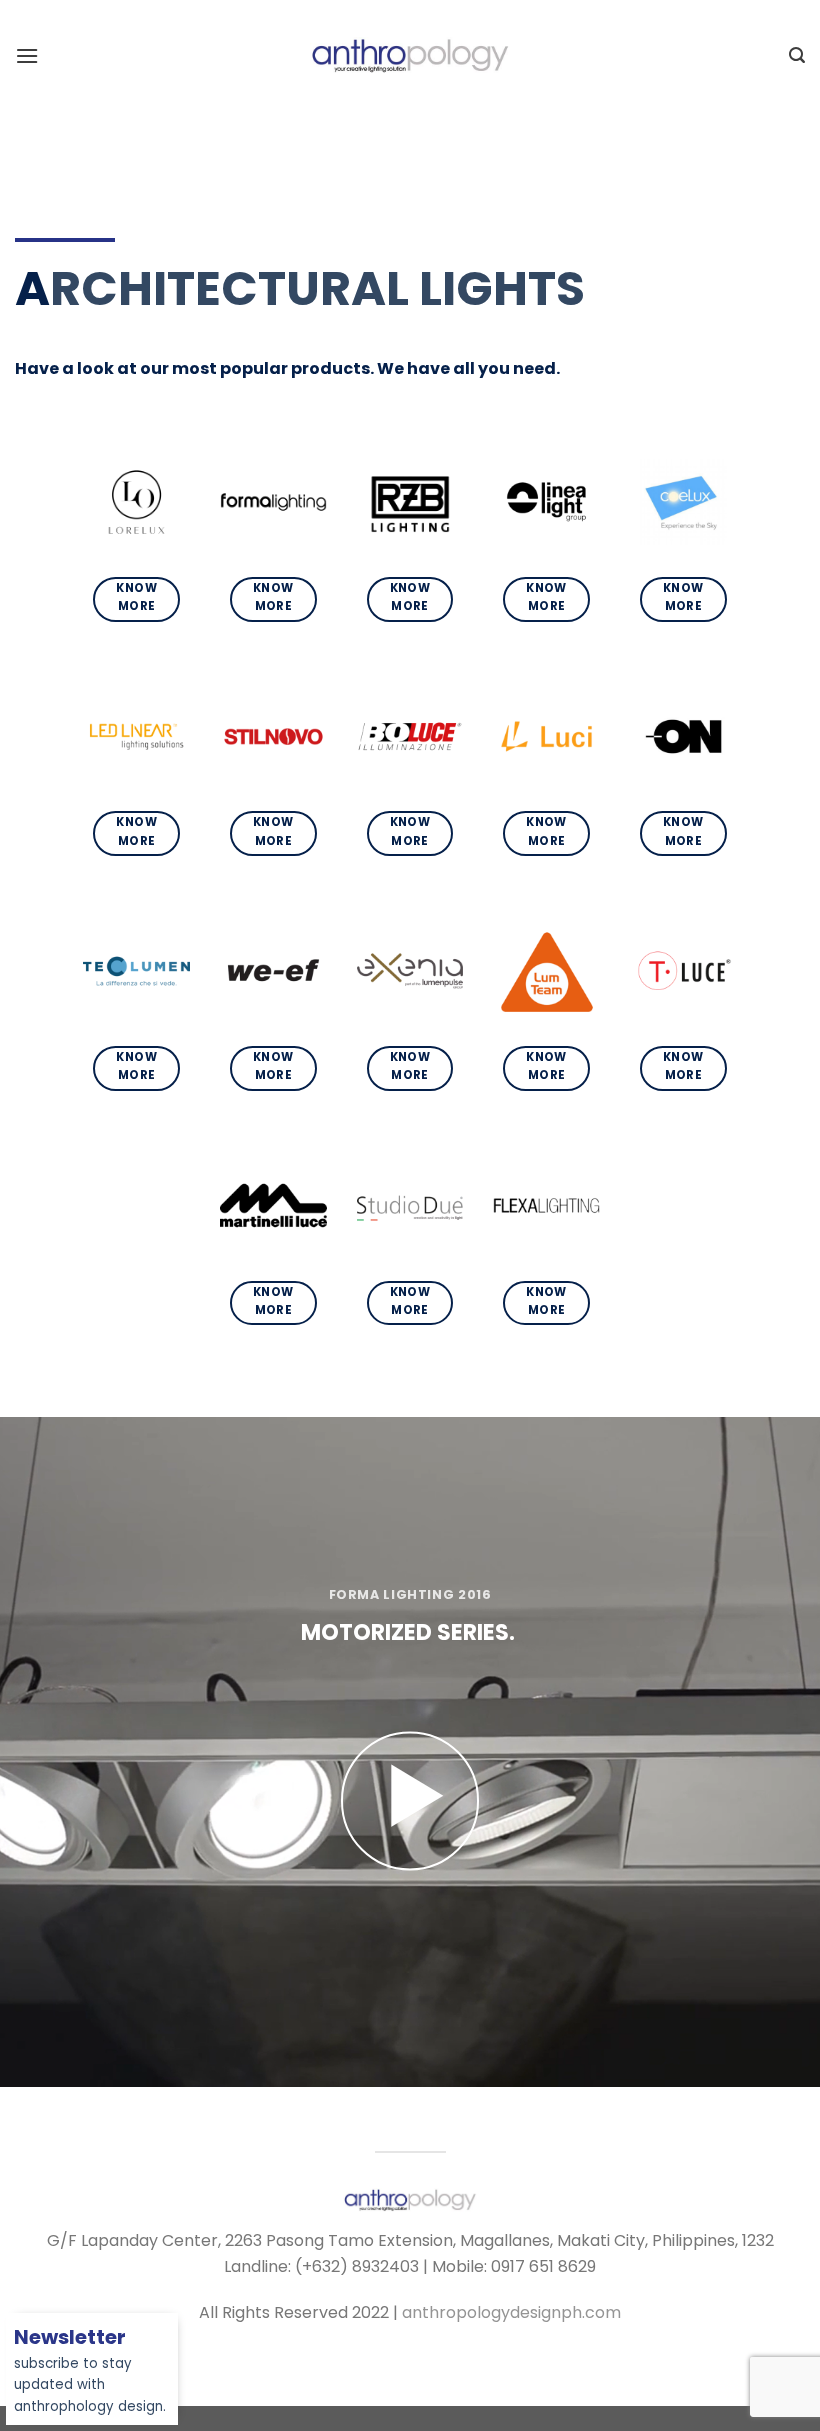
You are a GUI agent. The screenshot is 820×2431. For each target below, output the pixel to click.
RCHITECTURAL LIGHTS (317, 288)
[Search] (797, 55)
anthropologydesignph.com (511, 2312)
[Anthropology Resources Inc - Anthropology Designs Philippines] (410, 55)
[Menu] (27, 55)
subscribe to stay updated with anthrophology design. (90, 2373)
